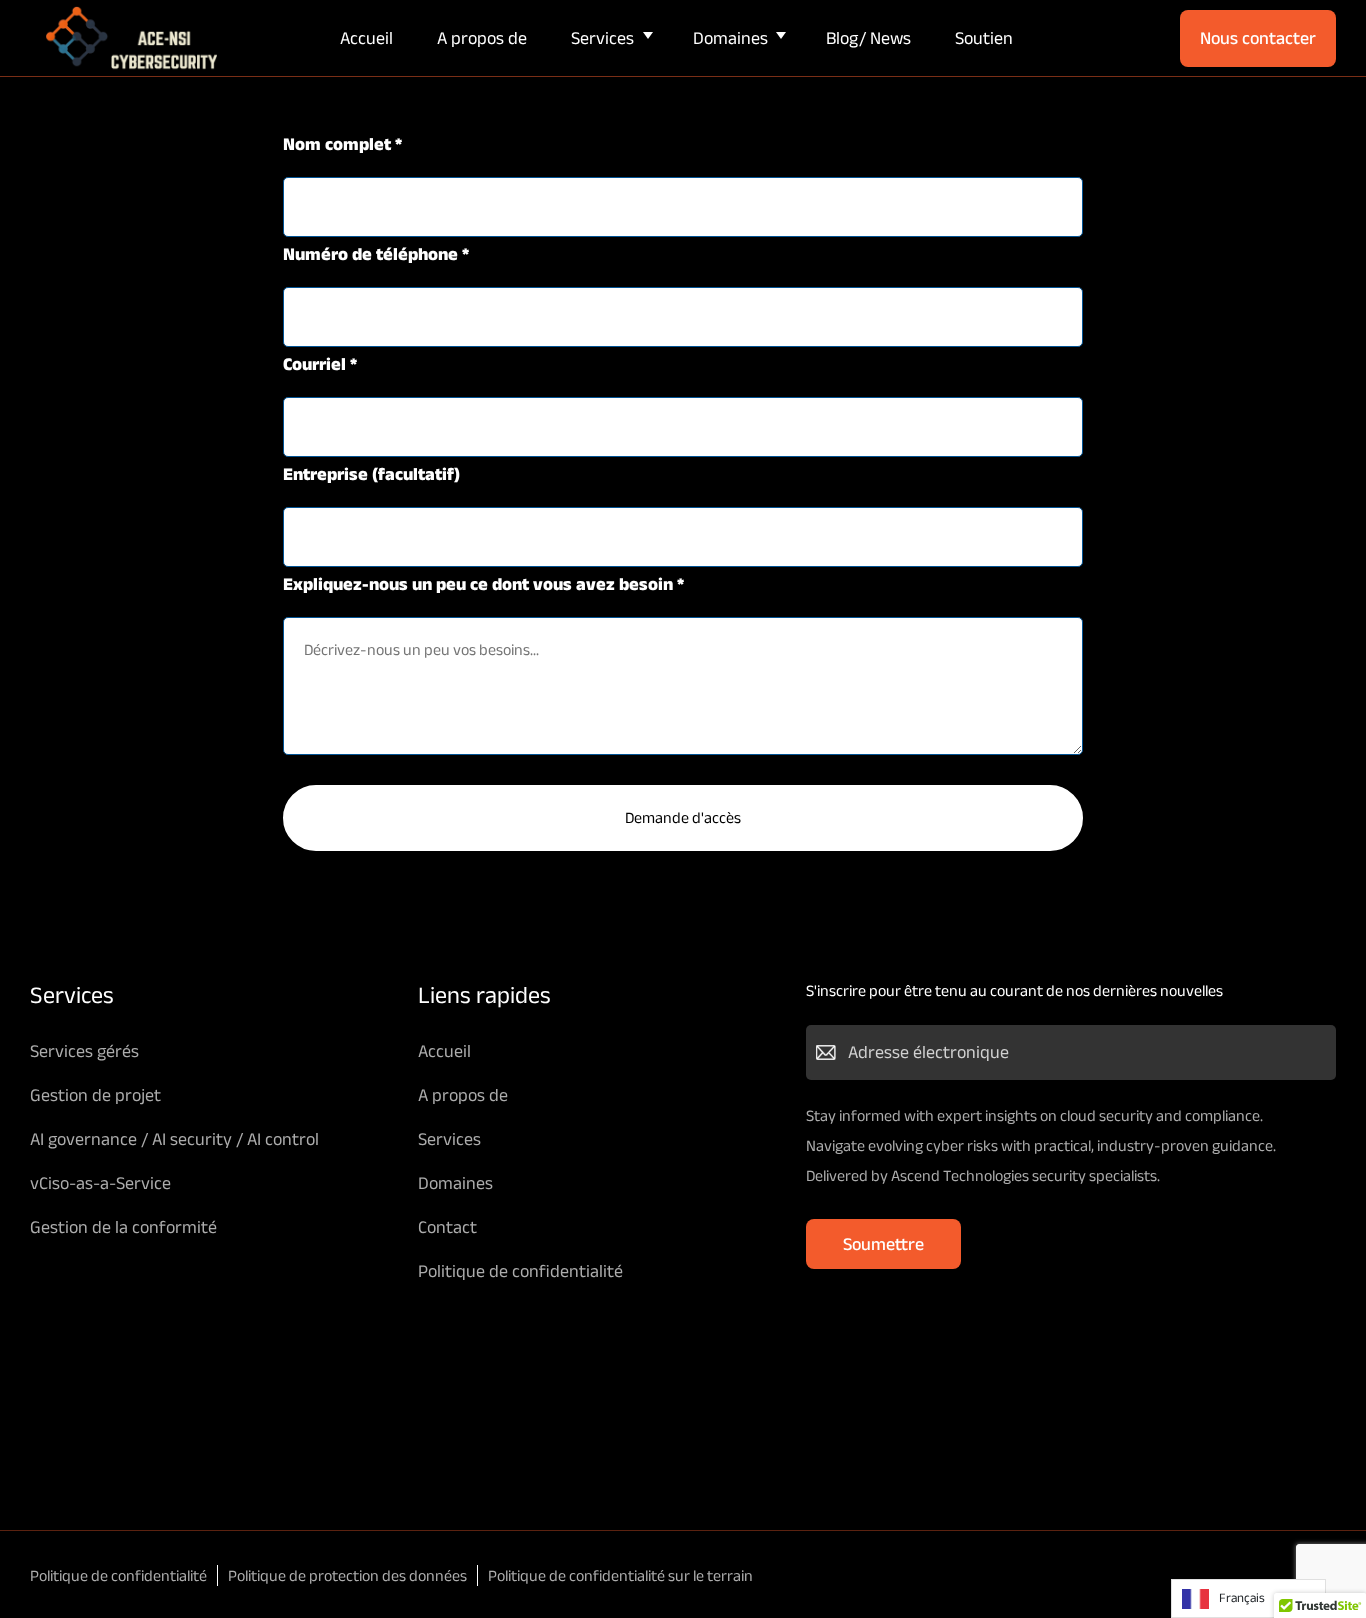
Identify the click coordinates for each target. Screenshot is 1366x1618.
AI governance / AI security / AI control (174, 1139)
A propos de (482, 38)
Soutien (984, 38)
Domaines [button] (730, 38)
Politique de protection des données (347, 1575)
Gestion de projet (95, 1095)
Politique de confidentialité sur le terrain (620, 1575)
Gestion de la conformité (123, 1227)
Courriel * (320, 364)
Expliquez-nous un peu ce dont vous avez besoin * (483, 584)
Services (449, 1139)
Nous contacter (1258, 38)
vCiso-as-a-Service (100, 1183)
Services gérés (84, 1051)
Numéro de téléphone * (376, 254)
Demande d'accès (683, 817)
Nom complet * (342, 144)
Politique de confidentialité (520, 1271)
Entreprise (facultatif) (371, 474)
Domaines (455, 1183)
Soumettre (883, 1244)
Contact (447, 1227)
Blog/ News (868, 38)
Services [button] (602, 38)
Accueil (366, 38)
